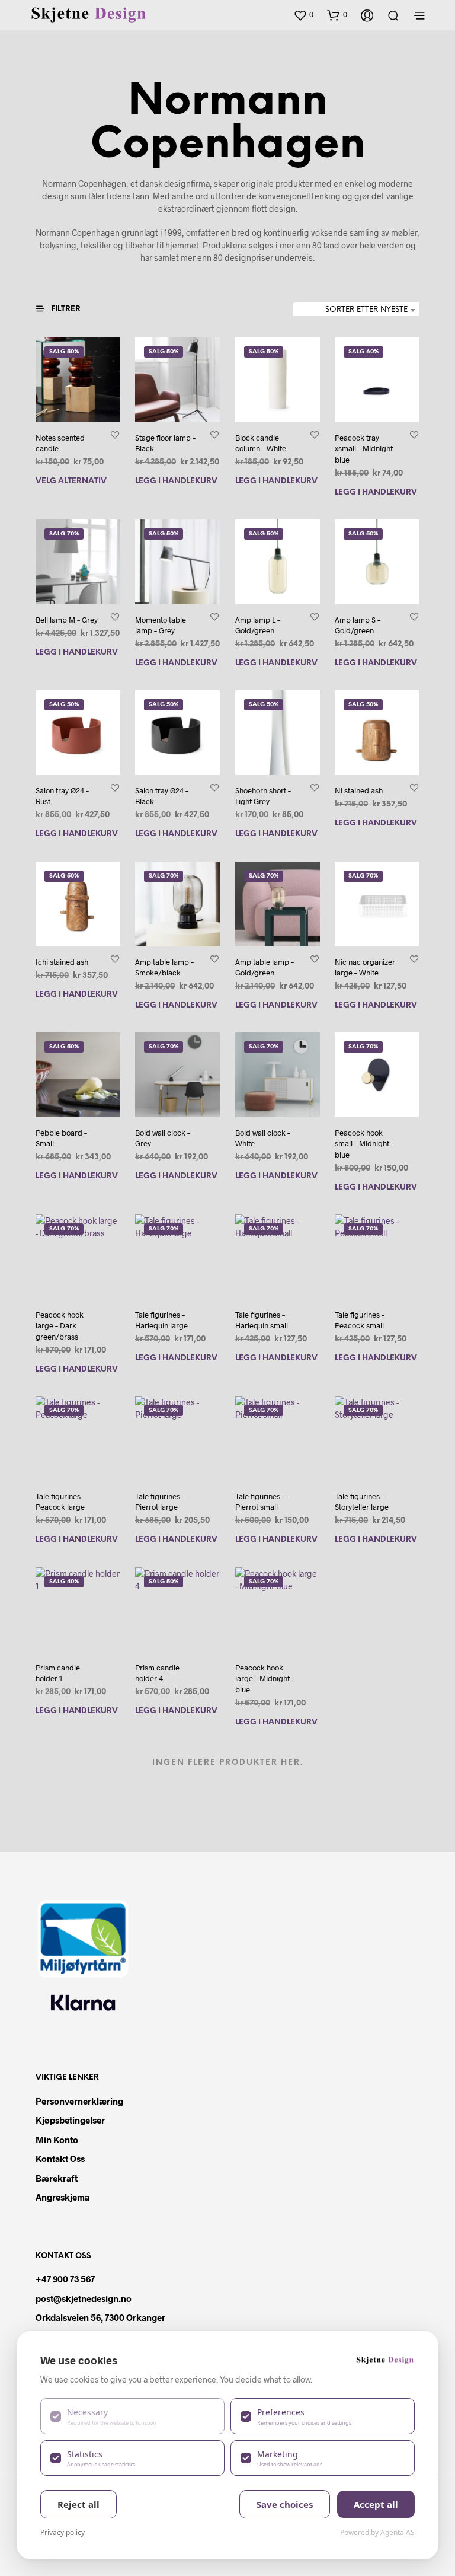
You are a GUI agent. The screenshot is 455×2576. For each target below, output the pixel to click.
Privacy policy (63, 2532)
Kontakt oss (60, 2159)
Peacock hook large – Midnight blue (262, 1678)
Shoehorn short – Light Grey (263, 796)
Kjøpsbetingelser (70, 2120)
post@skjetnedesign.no (84, 2298)
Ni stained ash (359, 790)
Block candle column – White (261, 443)
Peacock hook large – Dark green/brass (60, 1325)
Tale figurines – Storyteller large (362, 1502)
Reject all (78, 2504)
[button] (303, 15)
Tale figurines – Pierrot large (160, 1502)
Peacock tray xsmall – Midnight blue (364, 448)
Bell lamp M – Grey (67, 620)
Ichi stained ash (62, 962)
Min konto (57, 2140)
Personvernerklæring (79, 2101)
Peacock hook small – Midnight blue (362, 1143)
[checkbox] (132, 2416)
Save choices (285, 2504)
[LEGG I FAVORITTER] (115, 434)
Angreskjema (63, 2197)
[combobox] (356, 310)
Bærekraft (57, 2178)
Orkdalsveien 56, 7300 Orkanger (100, 2317)
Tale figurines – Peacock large (60, 1502)
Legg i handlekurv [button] (176, 482)
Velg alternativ (71, 482)
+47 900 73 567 (65, 2279)
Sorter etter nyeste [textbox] (366, 310)
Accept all (376, 2504)
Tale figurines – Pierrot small (260, 1502)
